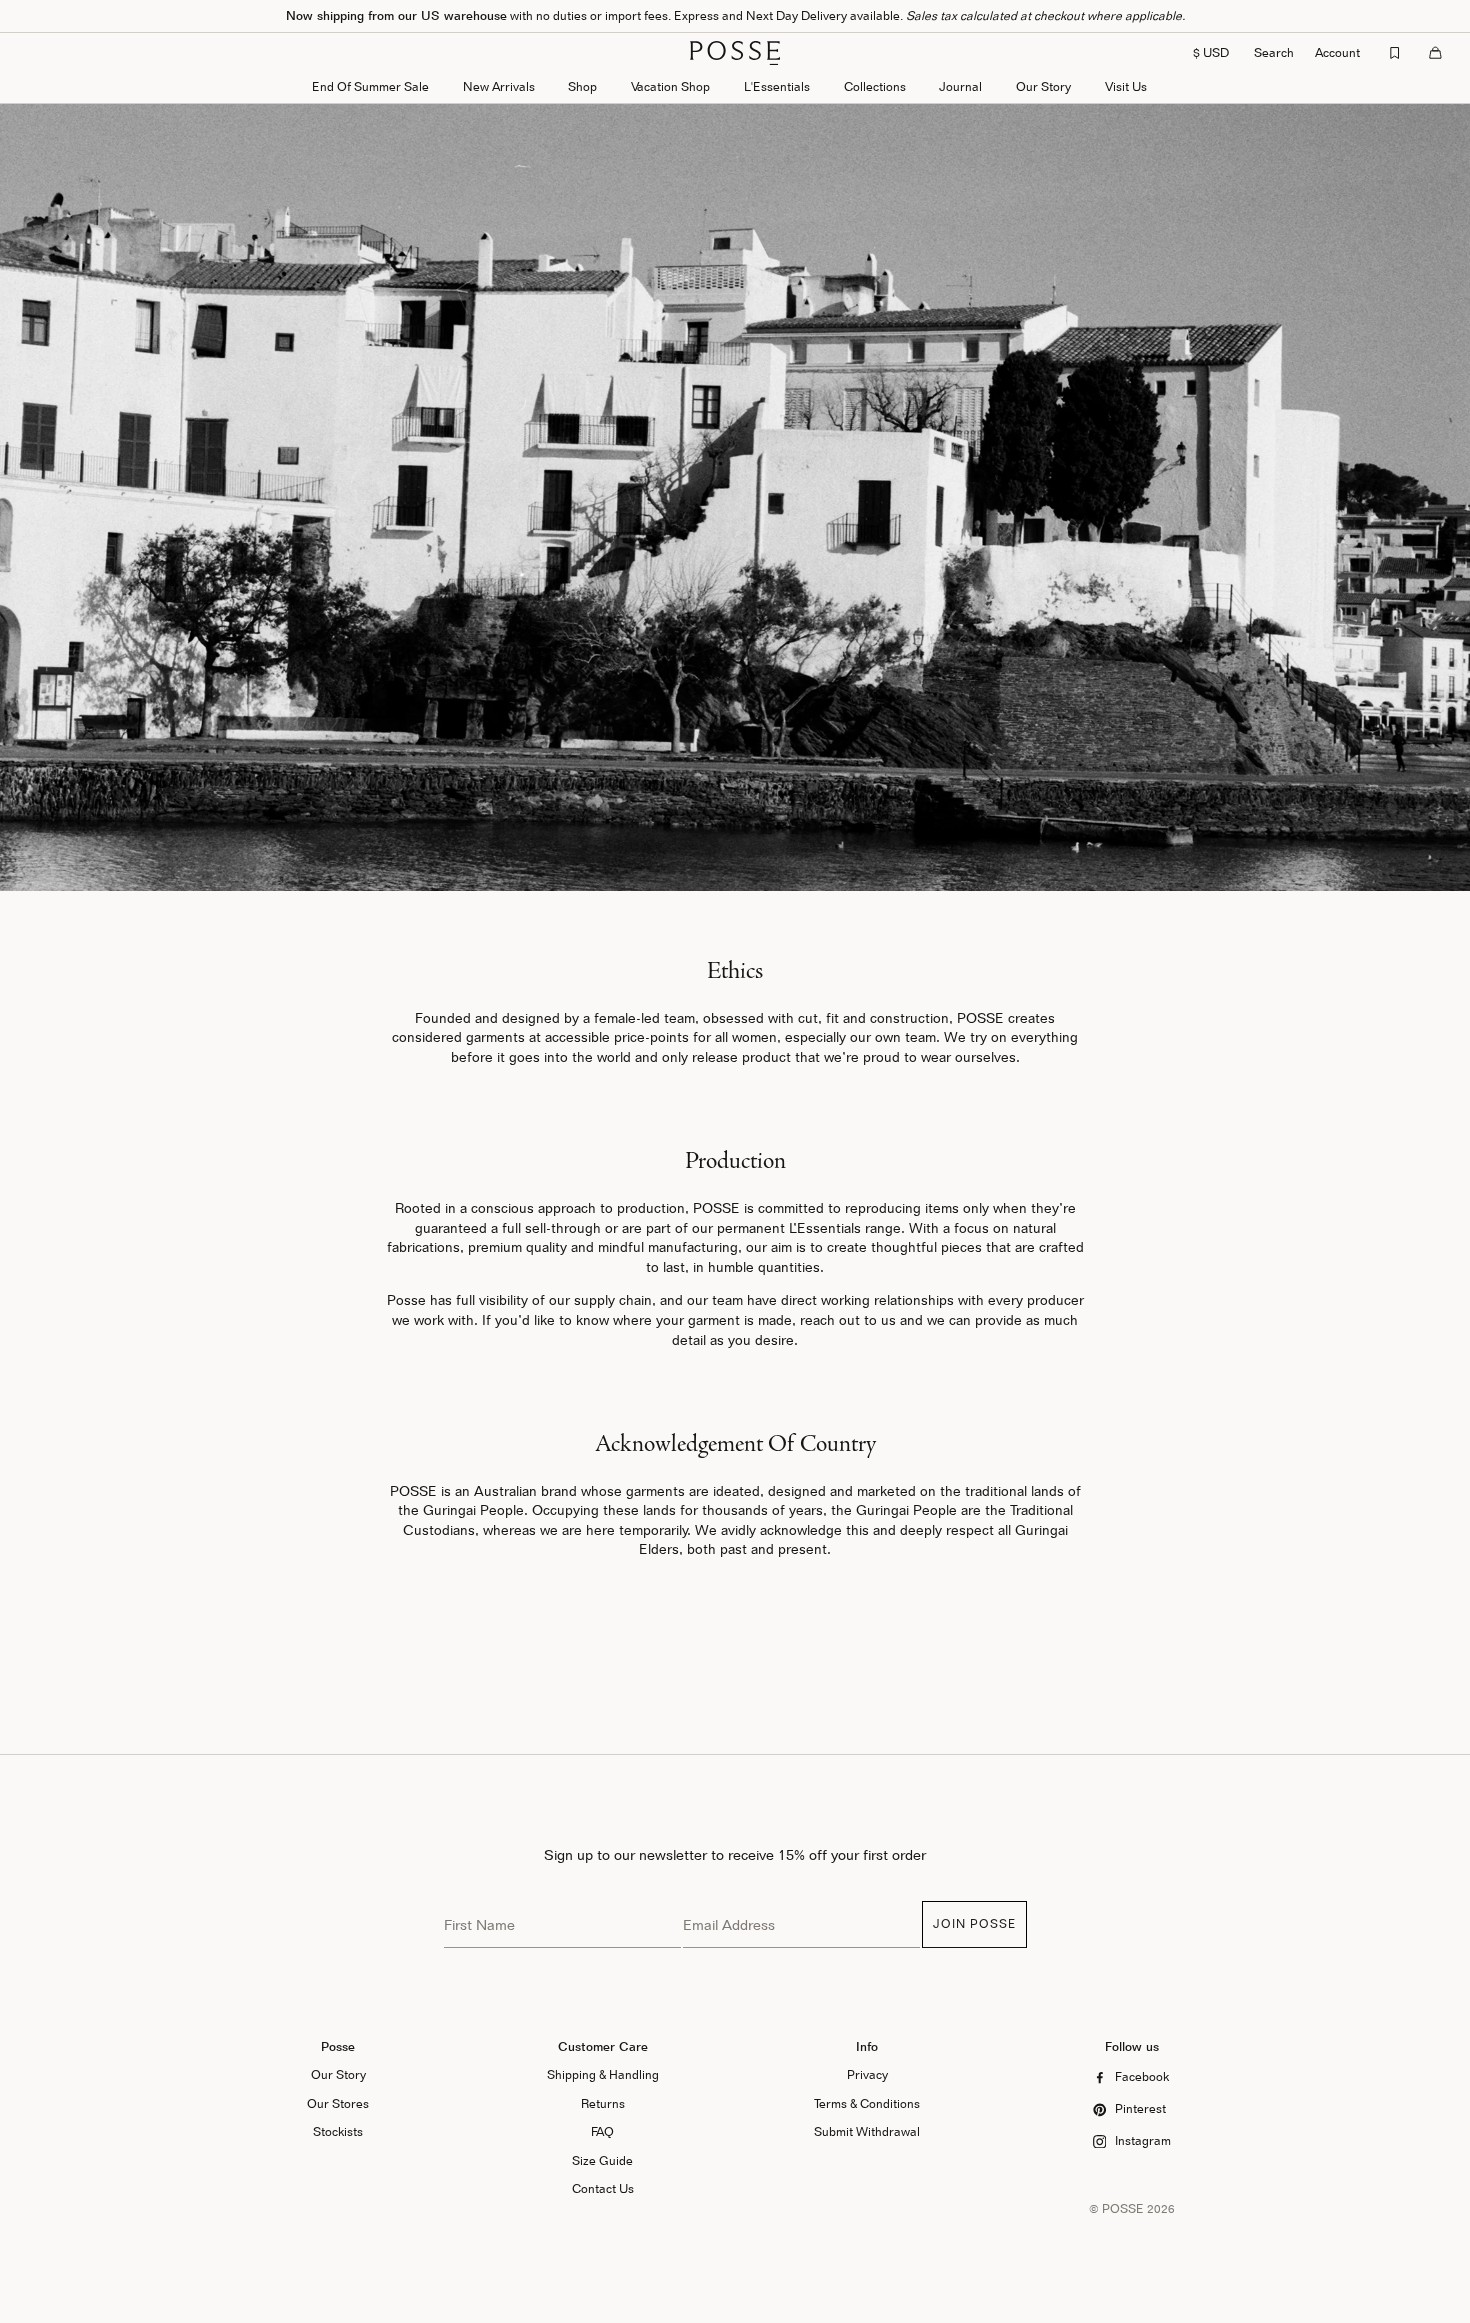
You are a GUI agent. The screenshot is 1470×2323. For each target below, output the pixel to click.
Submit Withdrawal (867, 2131)
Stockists (338, 2131)
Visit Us (1126, 86)
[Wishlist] (1395, 53)
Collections (875, 86)
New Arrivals (499, 86)
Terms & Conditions (867, 2103)
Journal (960, 86)
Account (1337, 52)
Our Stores (338, 2103)
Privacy (867, 2074)
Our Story (1043, 86)
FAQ (602, 2131)
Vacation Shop (670, 86)
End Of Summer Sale (370, 86)
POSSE (1123, 2208)
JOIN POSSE (974, 1923)
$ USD (1211, 52)
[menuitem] (499, 88)
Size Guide (602, 2160)
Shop (582, 86)
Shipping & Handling (603, 2074)
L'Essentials (777, 86)
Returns (603, 2103)
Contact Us (603, 2188)
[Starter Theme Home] (735, 53)
